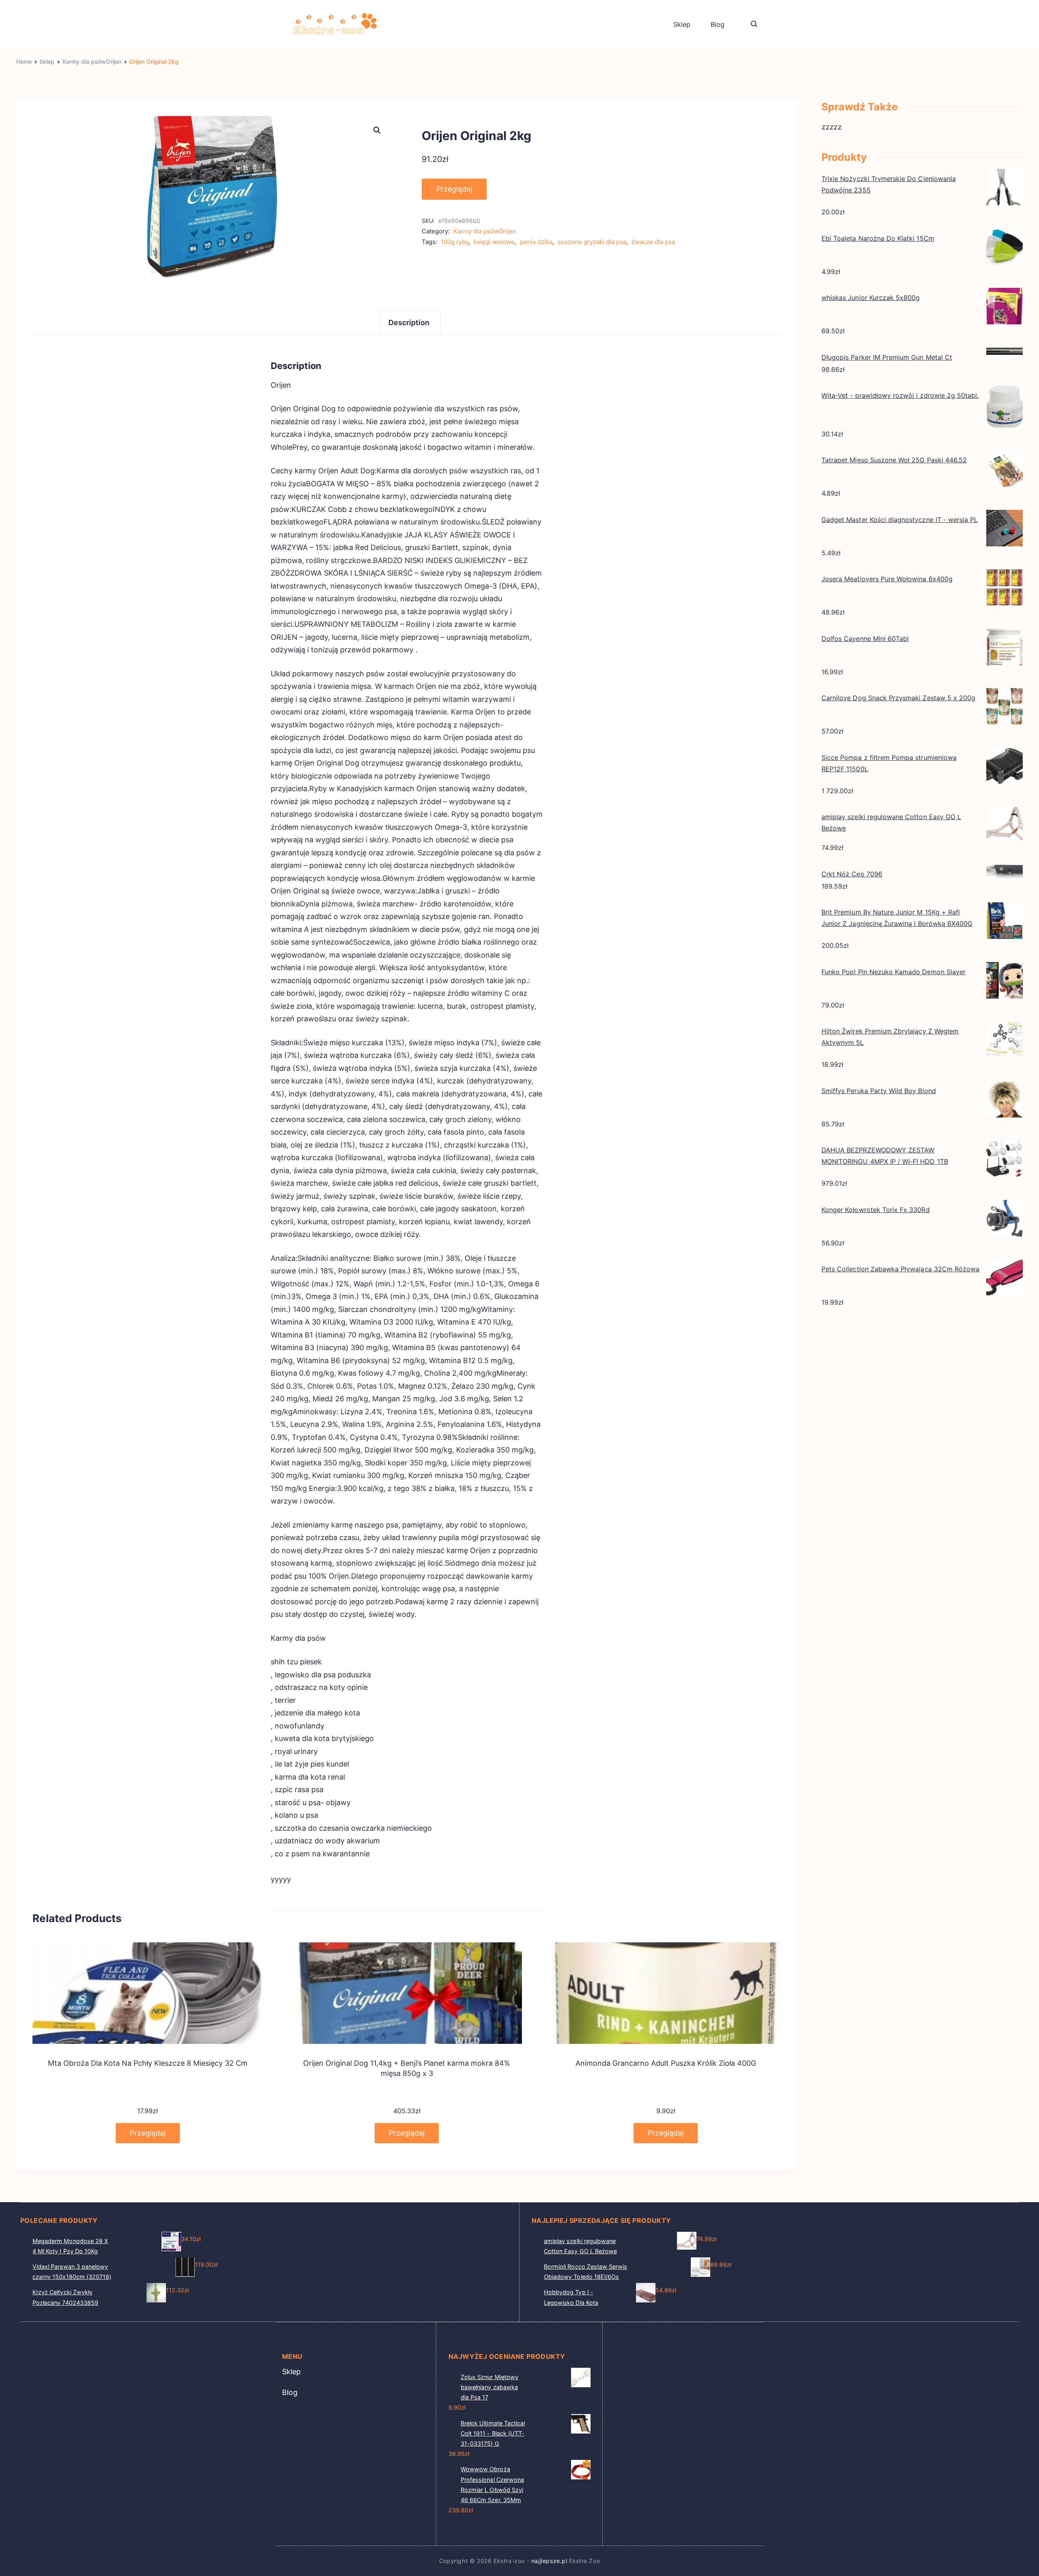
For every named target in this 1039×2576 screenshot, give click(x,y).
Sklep (682, 24)
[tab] (410, 323)
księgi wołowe (494, 242)
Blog (718, 24)
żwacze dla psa (653, 242)
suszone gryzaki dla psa (592, 242)
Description (409, 323)
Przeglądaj (454, 189)
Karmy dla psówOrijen (485, 231)
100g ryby (455, 242)
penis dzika (536, 242)
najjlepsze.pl (549, 2561)
